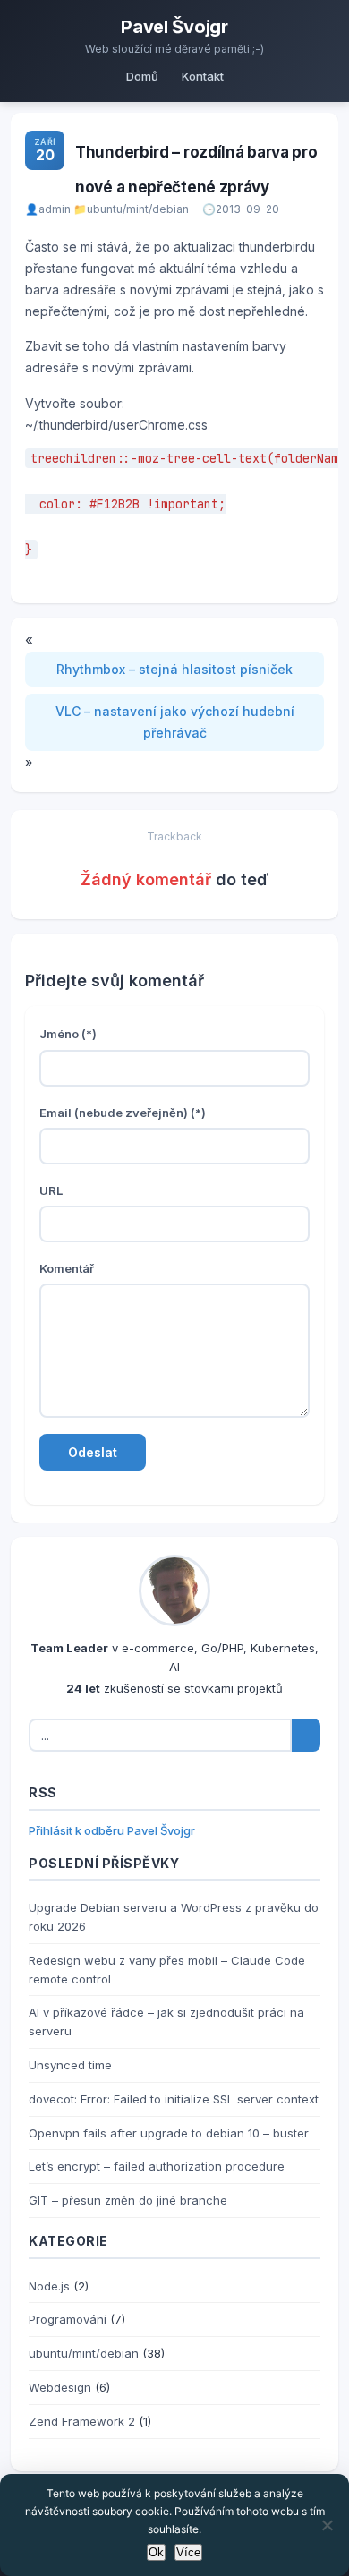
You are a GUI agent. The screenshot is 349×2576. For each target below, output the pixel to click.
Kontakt (203, 76)
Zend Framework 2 (82, 2421)
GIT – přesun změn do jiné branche (128, 2200)
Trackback (174, 836)
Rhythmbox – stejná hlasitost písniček (174, 669)
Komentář (67, 1268)
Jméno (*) (68, 1034)
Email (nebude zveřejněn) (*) (123, 1113)
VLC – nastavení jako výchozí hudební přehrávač (175, 722)
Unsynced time (70, 2065)
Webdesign (60, 2387)
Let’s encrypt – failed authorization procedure (157, 2166)
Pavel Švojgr (174, 27)
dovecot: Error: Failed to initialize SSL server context (174, 2099)
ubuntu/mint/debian (138, 209)
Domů (142, 76)
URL (51, 1190)
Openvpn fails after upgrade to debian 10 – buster (169, 2133)
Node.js (49, 2286)
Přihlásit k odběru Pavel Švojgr (112, 1830)
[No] (327, 2525)
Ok (156, 2552)
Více (188, 2552)
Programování (68, 2319)
